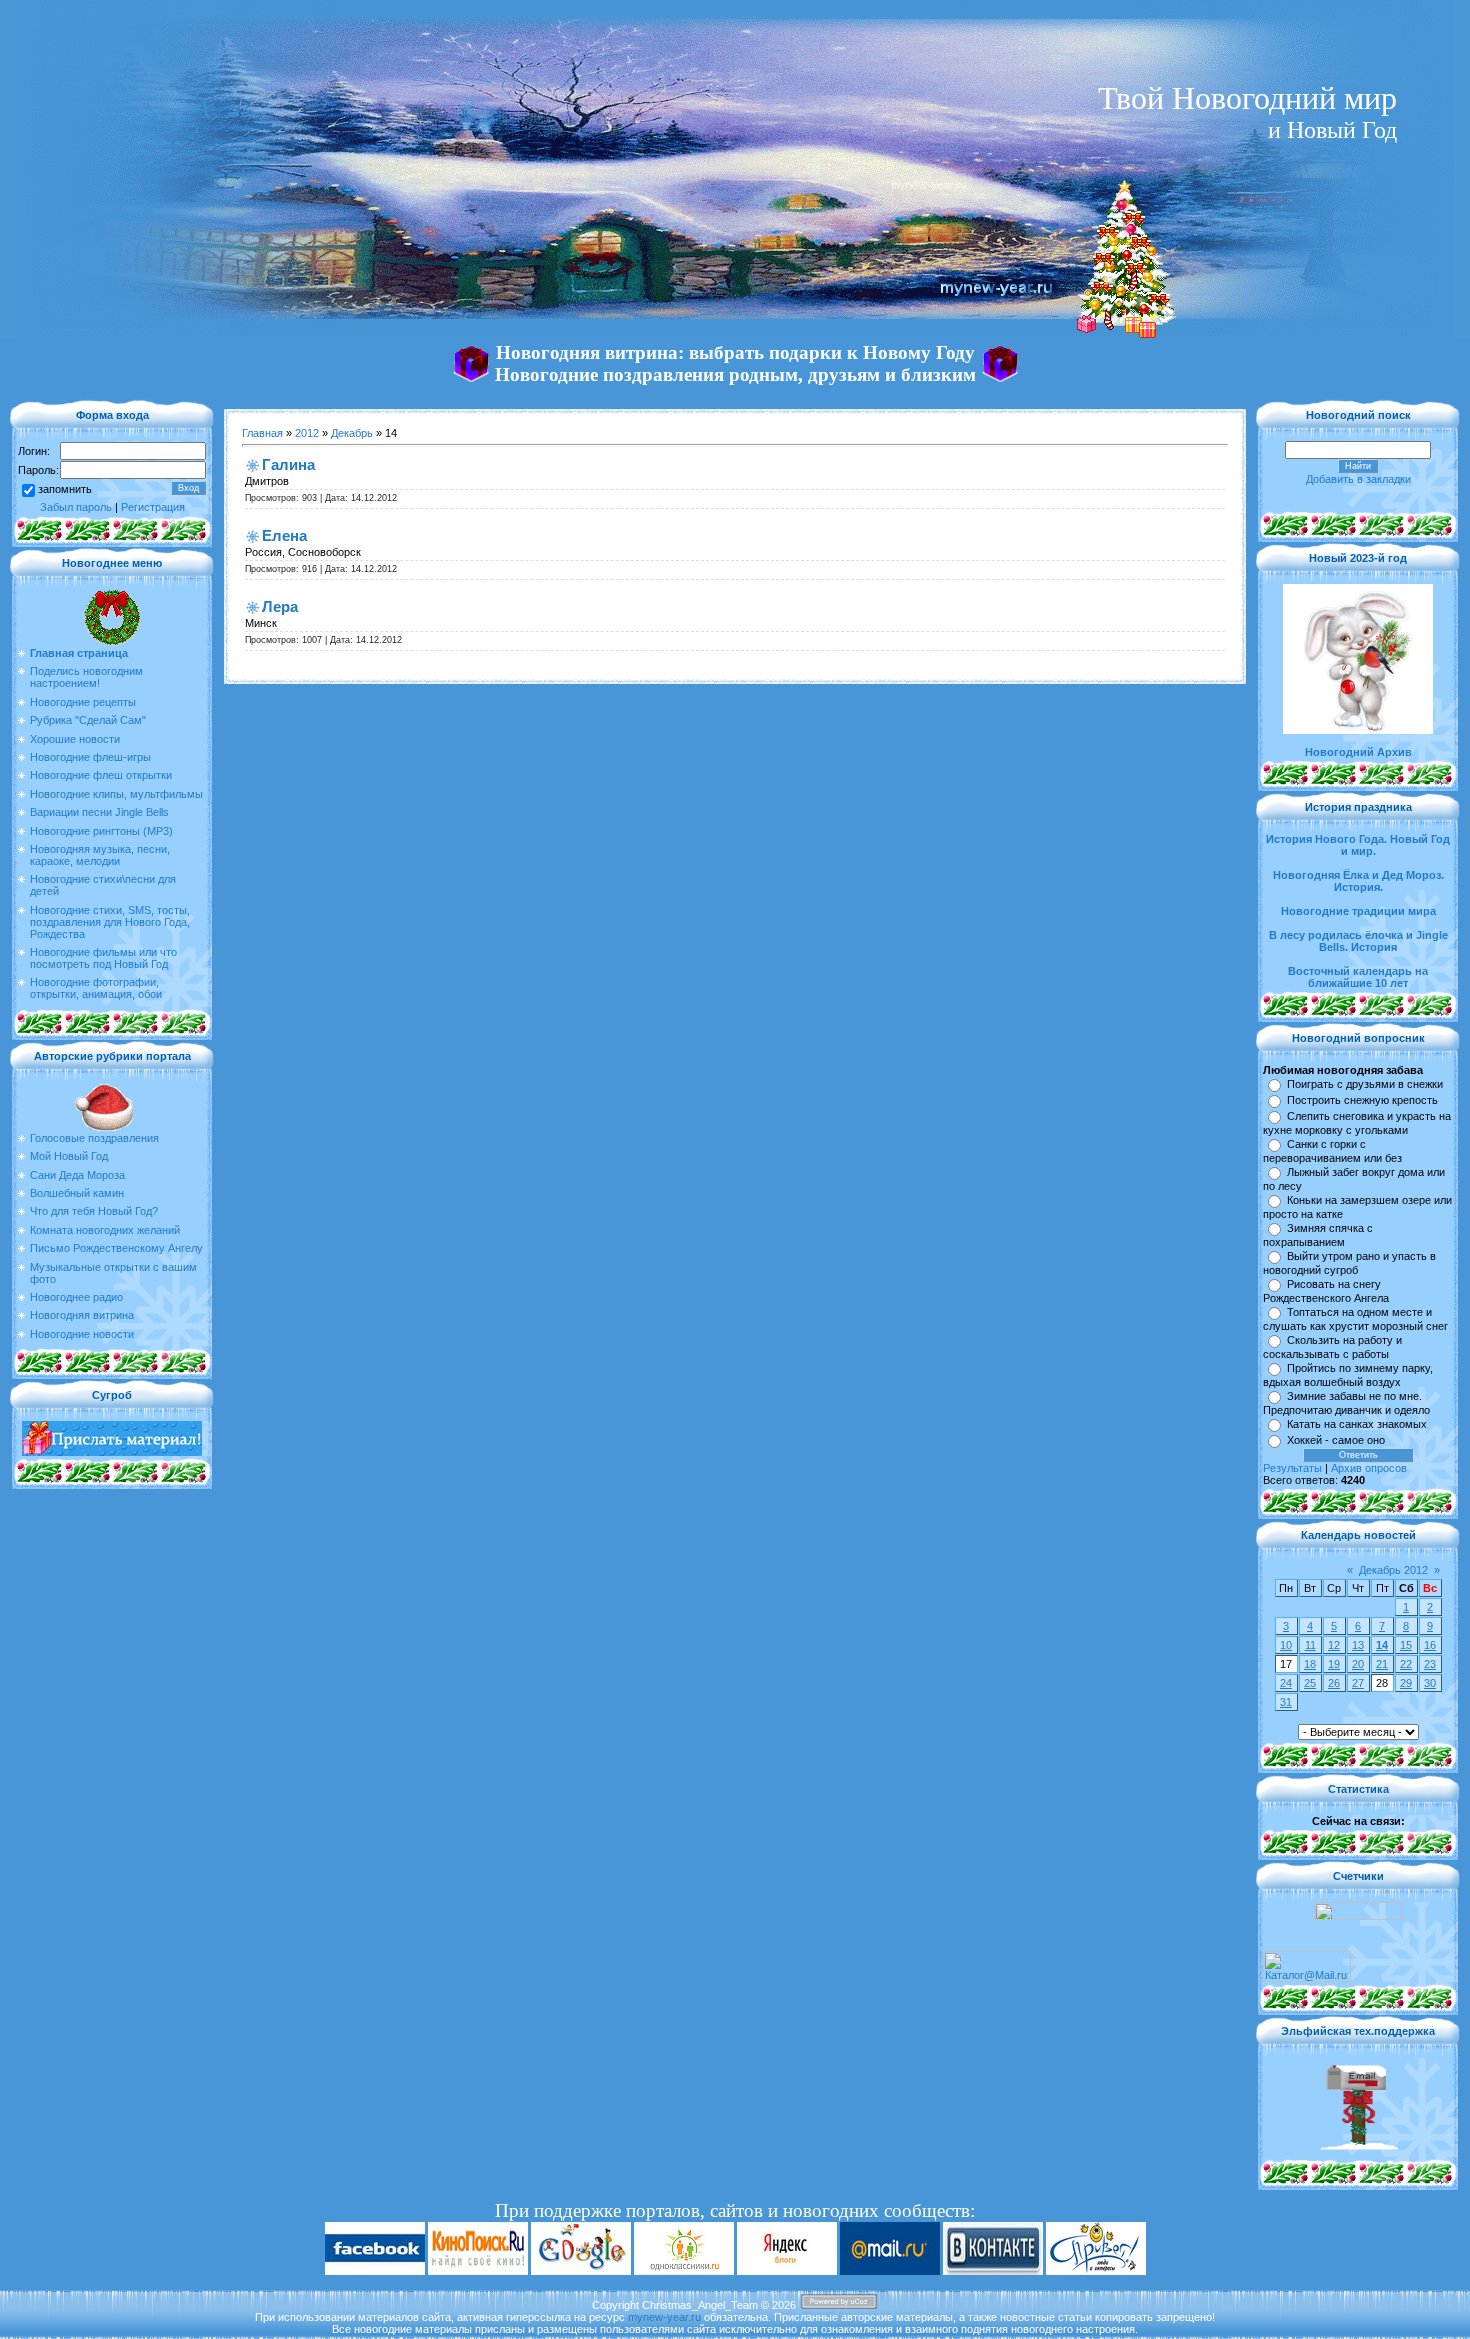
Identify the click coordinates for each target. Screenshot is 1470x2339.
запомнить (65, 489)
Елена (284, 535)
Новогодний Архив (1358, 752)
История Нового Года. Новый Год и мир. (1358, 845)
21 (1382, 1664)
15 (1406, 1645)
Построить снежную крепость (1362, 1100)
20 (1358, 1664)
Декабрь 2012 (1393, 1570)
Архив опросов (1369, 1468)
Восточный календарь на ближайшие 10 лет (1358, 977)
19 (1334, 1664)
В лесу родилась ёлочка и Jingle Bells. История (1358, 941)
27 (1358, 1683)
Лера (280, 606)
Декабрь (352, 433)
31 (1286, 1702)
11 (1310, 1645)
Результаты (1292, 1468)
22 (1406, 1664)
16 (1430, 1645)
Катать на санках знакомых (1357, 1424)
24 (1286, 1683)
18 (1310, 1664)
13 (1358, 1645)
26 (1334, 1683)
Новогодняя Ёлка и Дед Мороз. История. (1358, 881)
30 (1430, 1683)
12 (1334, 1645)
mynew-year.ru (664, 2317)
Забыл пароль (76, 507)
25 (1310, 1683)
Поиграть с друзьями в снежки (1365, 1084)
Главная (262, 433)
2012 (307, 433)
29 (1406, 1683)
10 (1286, 1645)
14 (1382, 1645)
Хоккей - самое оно (1336, 1440)
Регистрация (153, 507)
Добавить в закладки (1358, 479)
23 (1430, 1664)
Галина (288, 464)
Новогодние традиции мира (1358, 911)
